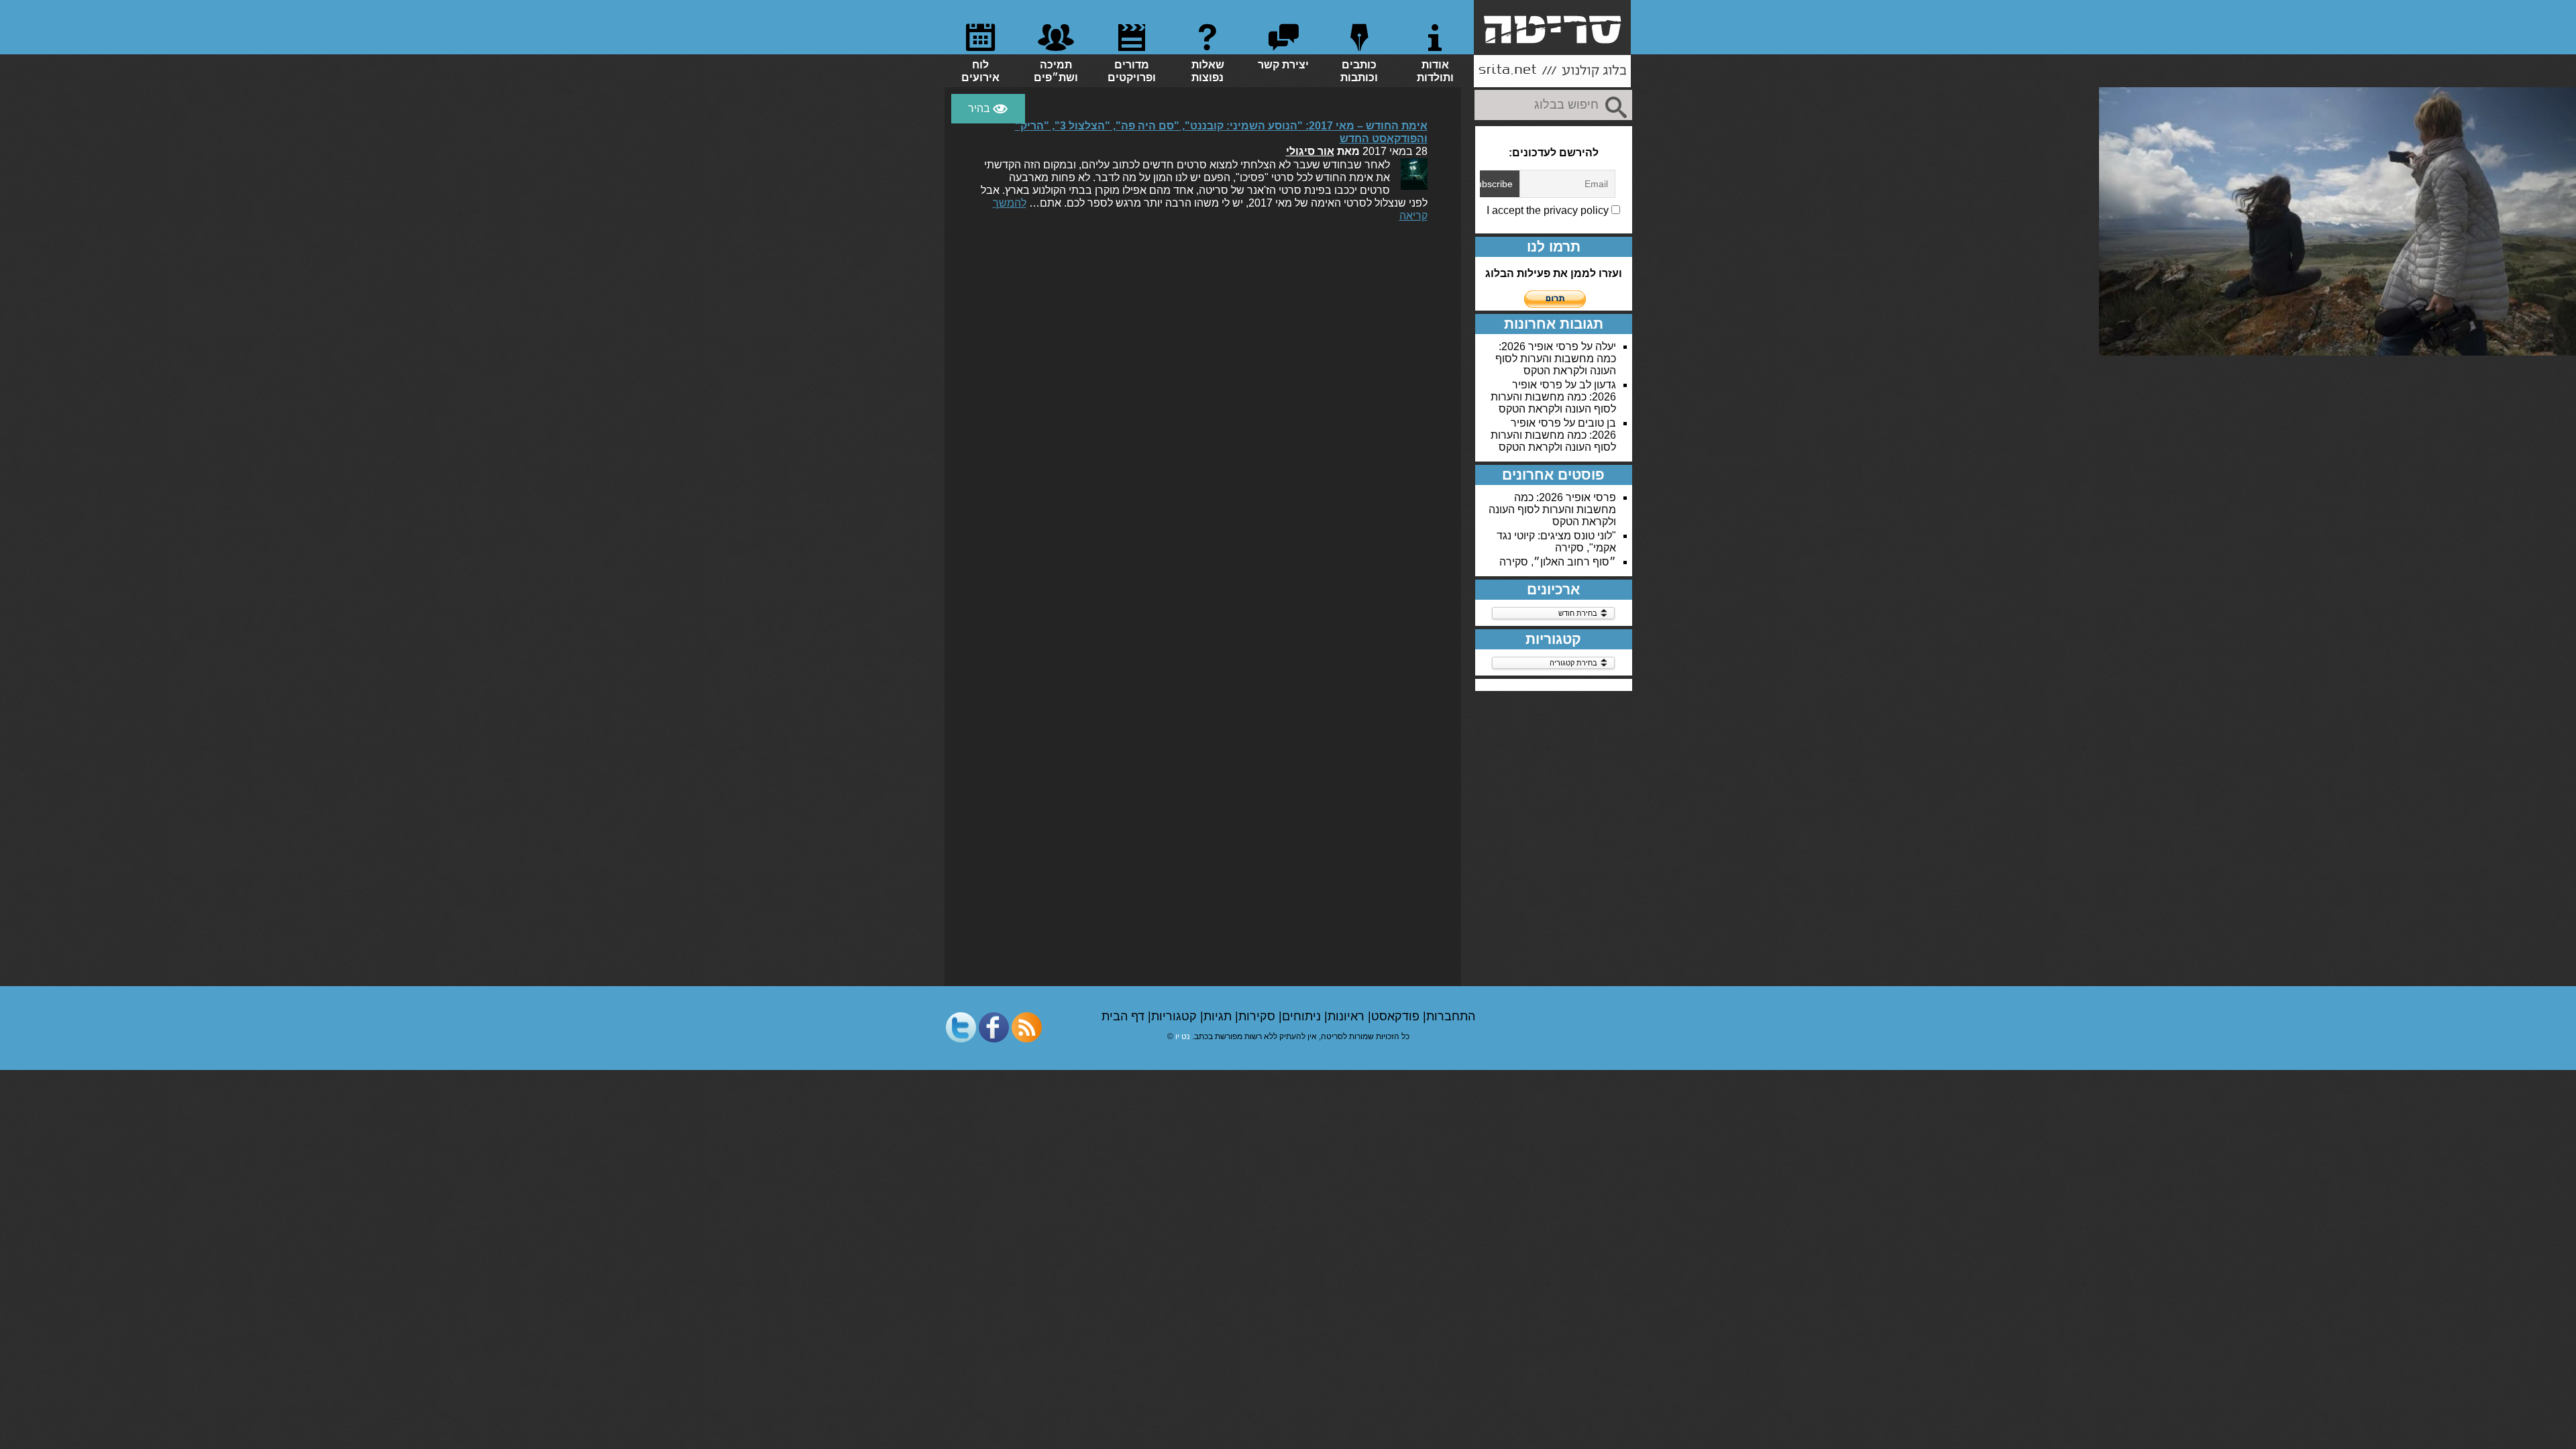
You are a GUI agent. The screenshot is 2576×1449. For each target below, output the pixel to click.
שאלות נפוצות (1208, 71)
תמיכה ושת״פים (1056, 71)
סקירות (1258, 1016)
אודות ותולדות (1435, 71)
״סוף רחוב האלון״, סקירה (1558, 562)
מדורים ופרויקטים (1132, 71)
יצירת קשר (1283, 65)
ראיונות (1348, 1016)
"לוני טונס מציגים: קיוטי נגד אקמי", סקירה (1556, 542)
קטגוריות (1176, 1016)
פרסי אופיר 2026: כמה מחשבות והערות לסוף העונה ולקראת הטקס (1556, 359)
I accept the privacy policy (1549, 210)
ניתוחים (1303, 1016)
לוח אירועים (980, 71)
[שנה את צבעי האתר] (988, 109)
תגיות (1219, 1016)
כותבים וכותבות (1359, 71)
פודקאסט (1397, 1016)
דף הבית (1125, 1016)
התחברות (1451, 1016)
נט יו (1183, 1036)
